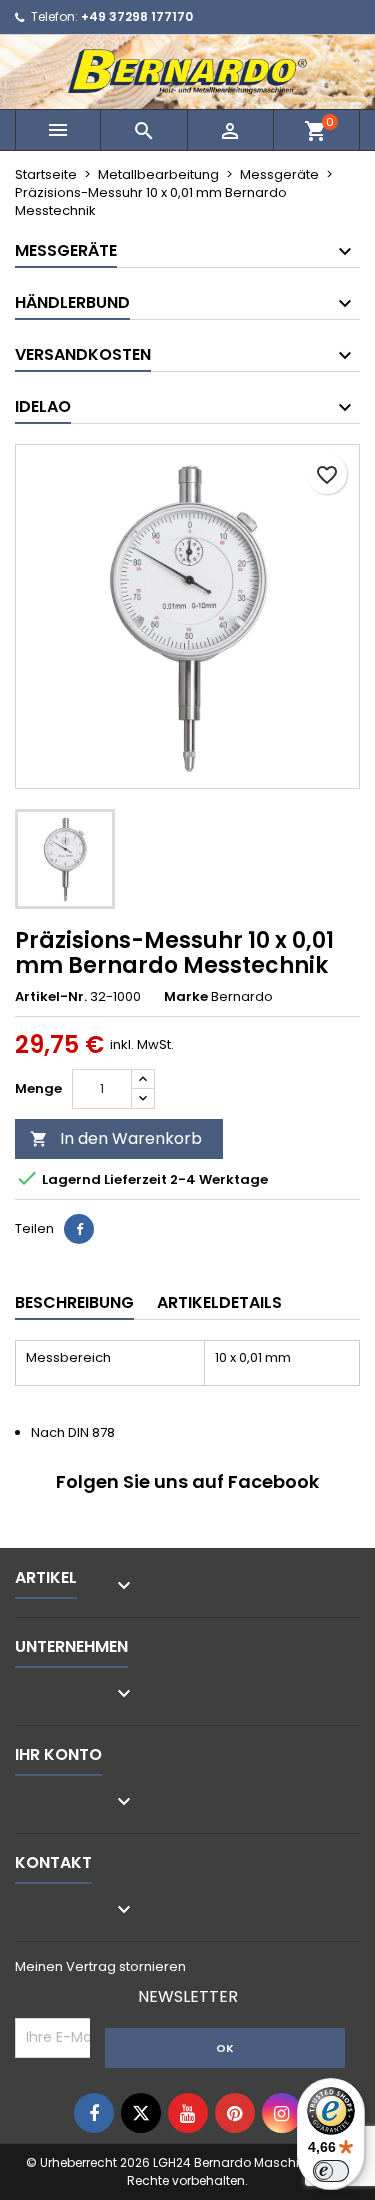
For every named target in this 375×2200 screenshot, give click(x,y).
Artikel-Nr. (51, 997)
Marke (186, 997)
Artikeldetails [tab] (219, 1302)
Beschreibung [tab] (74, 1302)
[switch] (331, 2171)
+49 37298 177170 (137, 16)
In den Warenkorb (116, 1138)
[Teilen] (79, 1229)
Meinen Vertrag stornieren (100, 1966)
